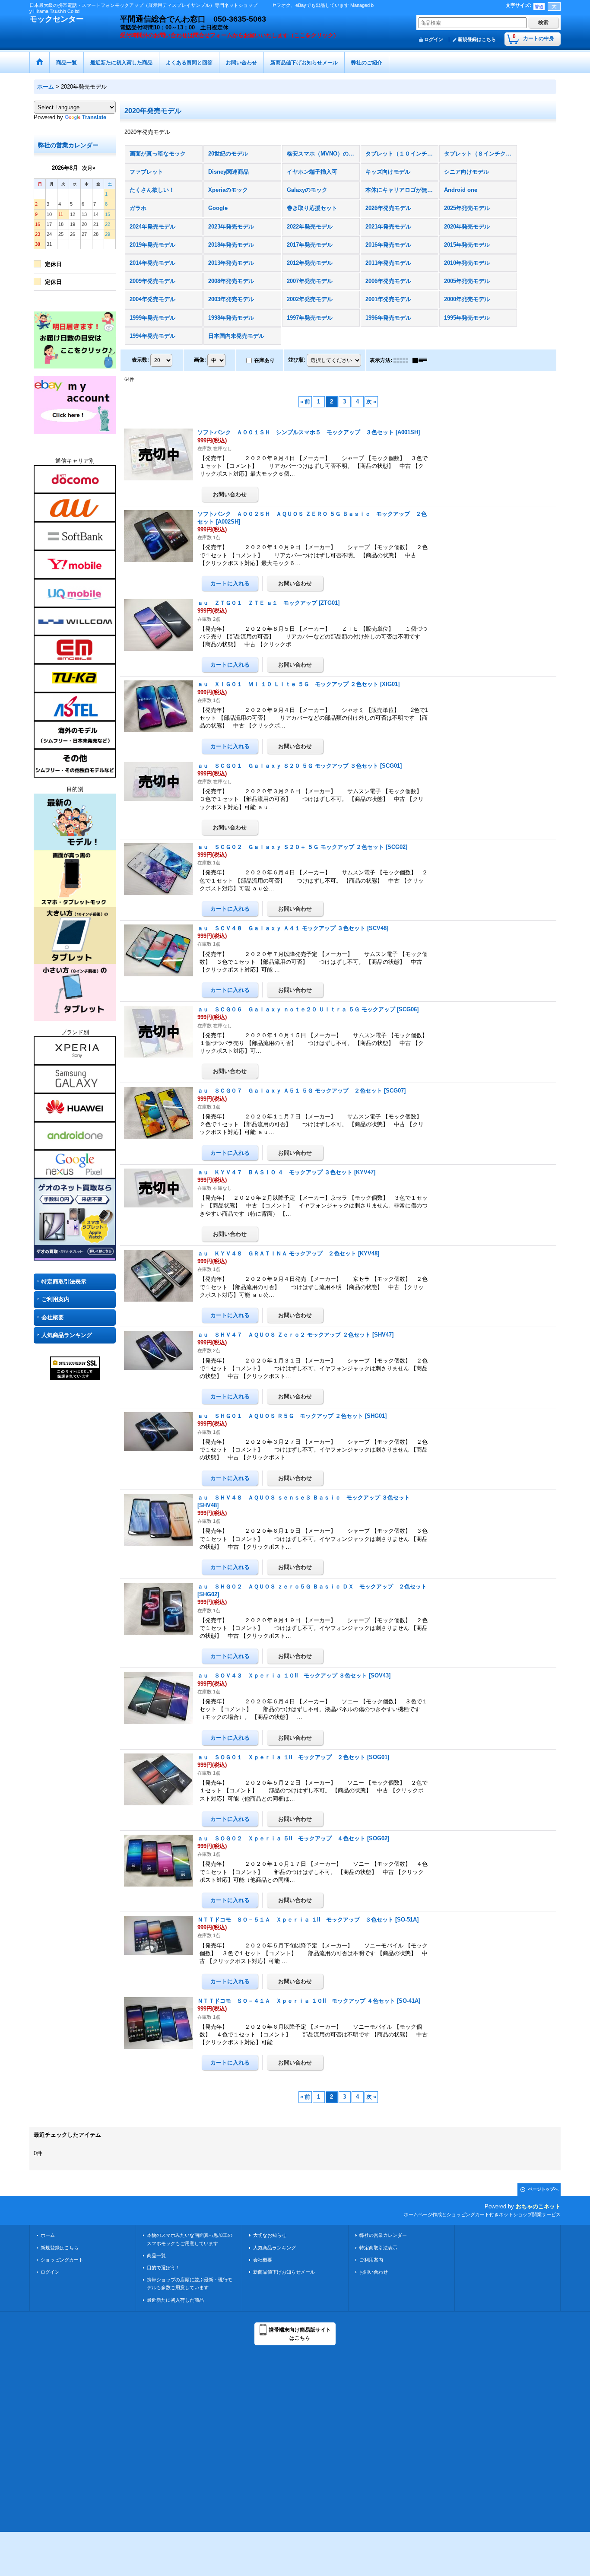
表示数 (140, 360)
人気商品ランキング (67, 1335)
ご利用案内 (56, 1299)
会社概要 (53, 1317)
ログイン (434, 39)
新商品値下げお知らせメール (284, 2272)
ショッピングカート (62, 2260)
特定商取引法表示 (64, 1282)
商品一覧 (156, 2255)
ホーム (48, 2235)
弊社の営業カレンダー (383, 2235)
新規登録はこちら (477, 39)
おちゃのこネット (538, 2206)
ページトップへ (543, 2189)
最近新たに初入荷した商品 (175, 2300)
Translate (94, 117)
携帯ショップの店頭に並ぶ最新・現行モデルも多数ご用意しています (190, 2284)
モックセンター (57, 19)
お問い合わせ (374, 2272)
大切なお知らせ (270, 2235)
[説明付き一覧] (422, 360)
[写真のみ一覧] (403, 360)
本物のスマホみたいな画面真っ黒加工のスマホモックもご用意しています (190, 2239)
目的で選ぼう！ (163, 2268)
